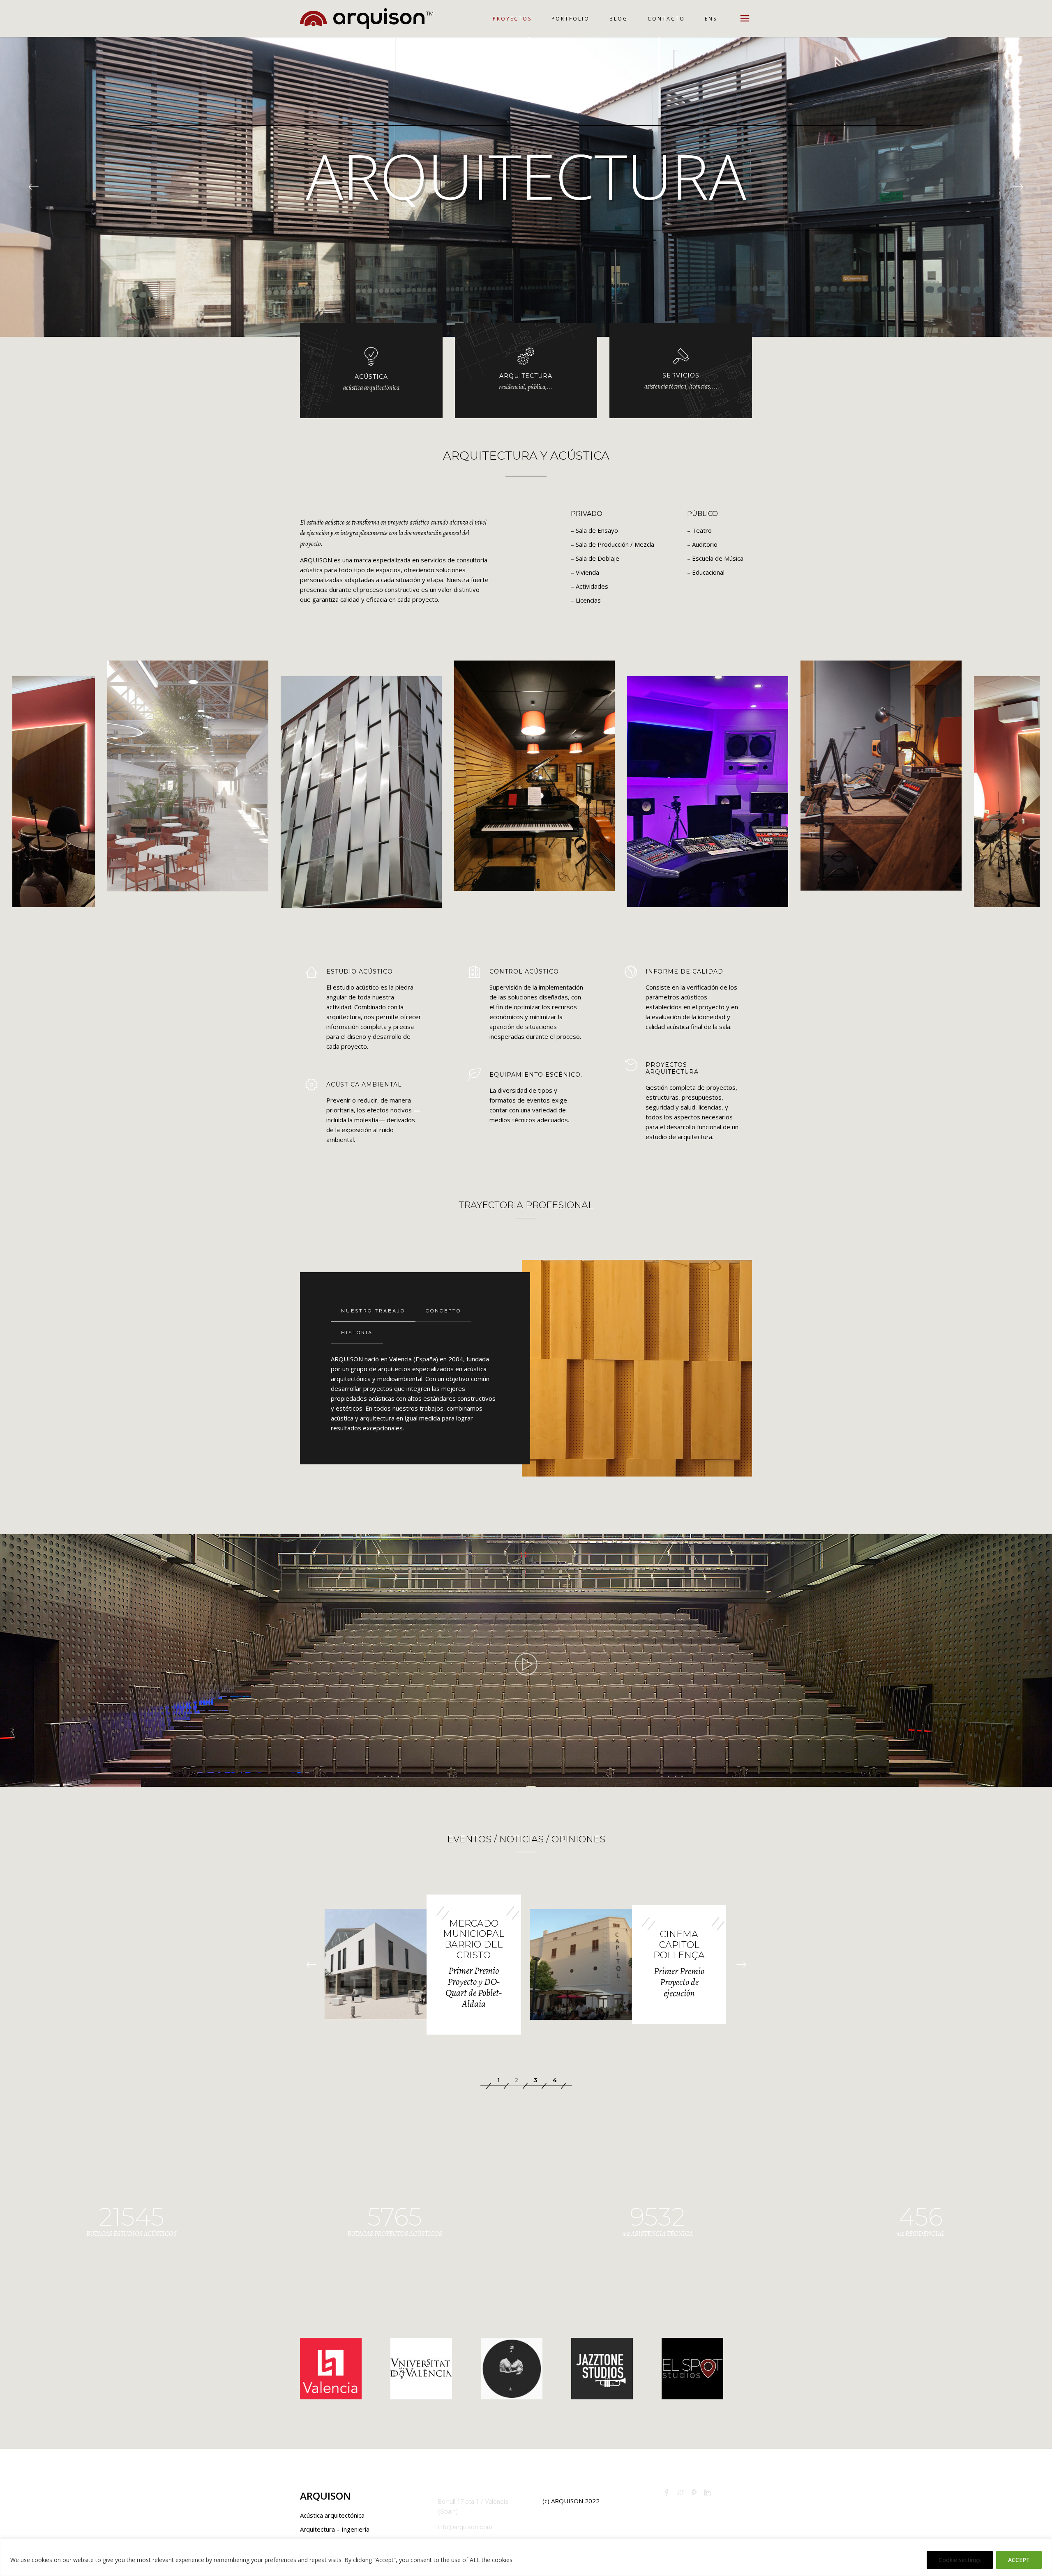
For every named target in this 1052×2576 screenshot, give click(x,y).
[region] (526, 2557)
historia (357, 1333)
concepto (443, 1311)
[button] (498, 2080)
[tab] (373, 1311)
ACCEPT (1019, 2560)
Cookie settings (960, 2560)
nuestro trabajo (373, 1311)
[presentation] (311, 1965)
